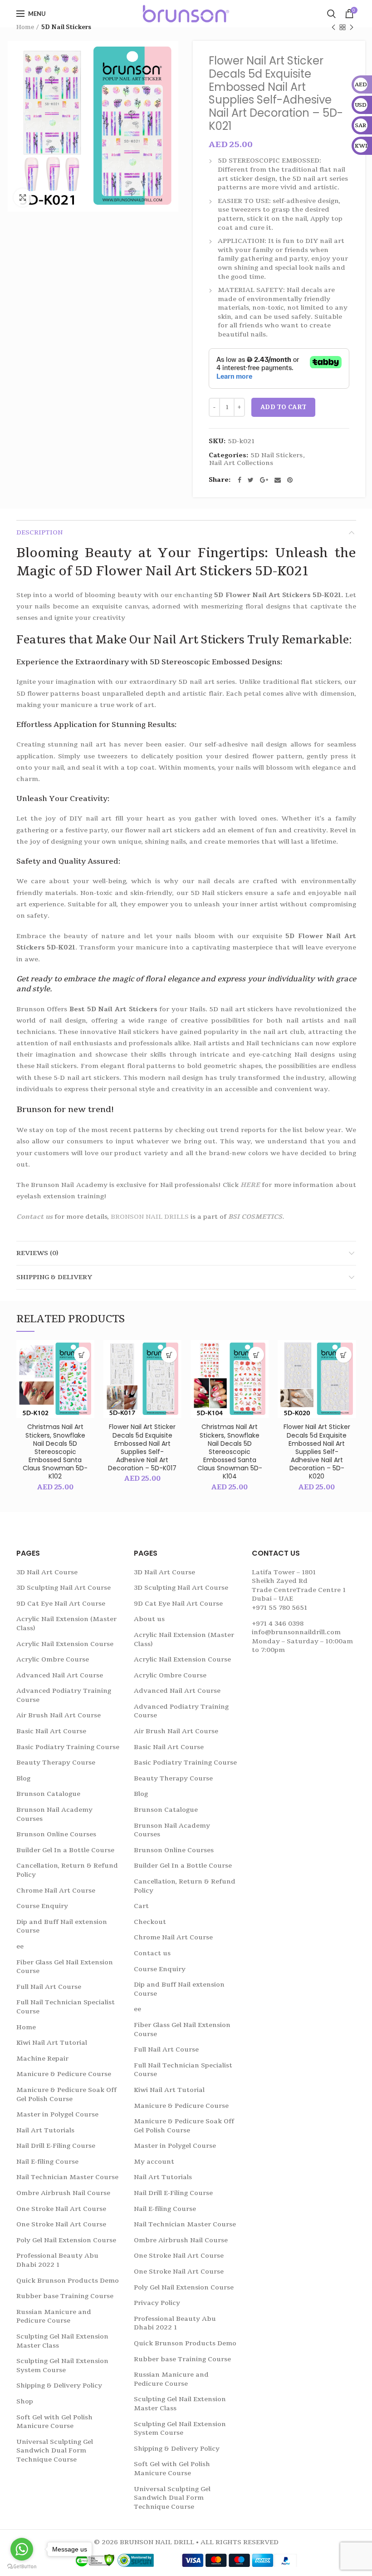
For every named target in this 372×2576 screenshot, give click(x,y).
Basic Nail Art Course (51, 1731)
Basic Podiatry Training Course (68, 1747)
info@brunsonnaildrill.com (296, 1632)
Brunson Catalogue (48, 1794)
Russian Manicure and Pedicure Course (54, 2316)
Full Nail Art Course (49, 1987)
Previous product (333, 27)
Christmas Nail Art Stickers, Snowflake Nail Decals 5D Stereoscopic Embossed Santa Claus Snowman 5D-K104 (230, 1451)
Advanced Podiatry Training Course (64, 1695)
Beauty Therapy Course (56, 1763)
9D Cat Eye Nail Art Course (61, 1604)
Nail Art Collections (241, 463)
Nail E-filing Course (47, 2162)
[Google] (264, 480)
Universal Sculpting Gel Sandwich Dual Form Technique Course (55, 2451)
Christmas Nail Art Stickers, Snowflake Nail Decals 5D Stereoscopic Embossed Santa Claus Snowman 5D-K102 (55, 1451)
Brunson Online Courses (56, 1834)
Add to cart (283, 407)
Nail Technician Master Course (67, 2177)
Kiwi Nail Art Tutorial (52, 2043)
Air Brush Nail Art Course (59, 1715)
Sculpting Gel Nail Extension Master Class (62, 2341)
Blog (23, 1778)
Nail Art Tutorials (45, 2130)
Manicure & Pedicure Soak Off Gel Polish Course (66, 2094)
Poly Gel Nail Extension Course (66, 2240)
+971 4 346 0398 (278, 1624)
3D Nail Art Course (47, 1572)
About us (149, 1619)
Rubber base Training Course (65, 2296)
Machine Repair (42, 2059)
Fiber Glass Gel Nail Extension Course (65, 1967)
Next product (352, 27)
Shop (25, 2401)
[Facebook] (240, 480)
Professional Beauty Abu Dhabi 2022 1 (57, 2260)
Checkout (150, 1922)
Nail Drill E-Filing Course (56, 2146)
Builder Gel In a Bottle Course (65, 1850)
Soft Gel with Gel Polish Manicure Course (54, 2422)
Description (39, 532)
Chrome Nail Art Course (56, 1891)
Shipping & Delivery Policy (59, 2386)
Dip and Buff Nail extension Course (62, 1926)
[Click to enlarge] (23, 198)
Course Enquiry (42, 1906)
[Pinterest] (290, 480)
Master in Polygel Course (57, 2114)
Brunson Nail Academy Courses (54, 1814)
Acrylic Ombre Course (53, 1659)
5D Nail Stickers (66, 27)
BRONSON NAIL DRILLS (150, 1217)
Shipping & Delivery (54, 1277)
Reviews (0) (37, 1253)
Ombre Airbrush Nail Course (63, 2193)
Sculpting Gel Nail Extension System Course (62, 2366)
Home (25, 27)
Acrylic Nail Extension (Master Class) (66, 1624)
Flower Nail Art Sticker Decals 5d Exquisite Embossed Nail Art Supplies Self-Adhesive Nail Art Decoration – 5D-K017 (142, 1447)
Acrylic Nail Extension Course (65, 1644)
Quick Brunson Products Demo (68, 2281)
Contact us (34, 1217)
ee (20, 1946)
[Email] (278, 480)
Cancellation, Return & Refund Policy (67, 1870)
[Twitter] (251, 480)
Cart (141, 1906)
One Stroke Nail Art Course (61, 2209)
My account (154, 2162)
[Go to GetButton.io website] (22, 2567)
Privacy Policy (157, 2303)
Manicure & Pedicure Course (64, 2074)
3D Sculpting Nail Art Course (64, 1588)
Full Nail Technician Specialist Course (66, 2007)
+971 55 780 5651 (279, 1608)
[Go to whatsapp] (22, 2549)
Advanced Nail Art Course (60, 1675)
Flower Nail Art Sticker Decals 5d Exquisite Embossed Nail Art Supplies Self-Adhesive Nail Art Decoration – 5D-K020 (317, 1451)
